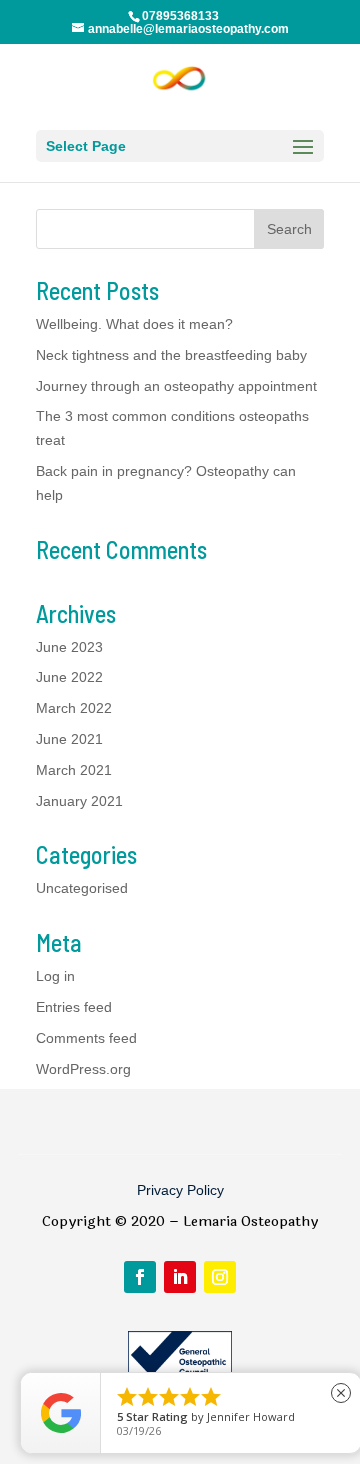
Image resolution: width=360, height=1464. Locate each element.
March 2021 (74, 770)
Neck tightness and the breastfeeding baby (171, 355)
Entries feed (74, 1007)
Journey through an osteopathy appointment (176, 386)
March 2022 (74, 708)
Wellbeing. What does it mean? (134, 324)
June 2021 (69, 739)
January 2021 (79, 801)
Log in (55, 976)
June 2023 (69, 647)
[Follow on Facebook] (140, 1277)
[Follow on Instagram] (220, 1277)
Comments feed (86, 1038)
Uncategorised (82, 888)
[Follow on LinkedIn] (180, 1277)
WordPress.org (83, 1069)
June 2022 (69, 677)
